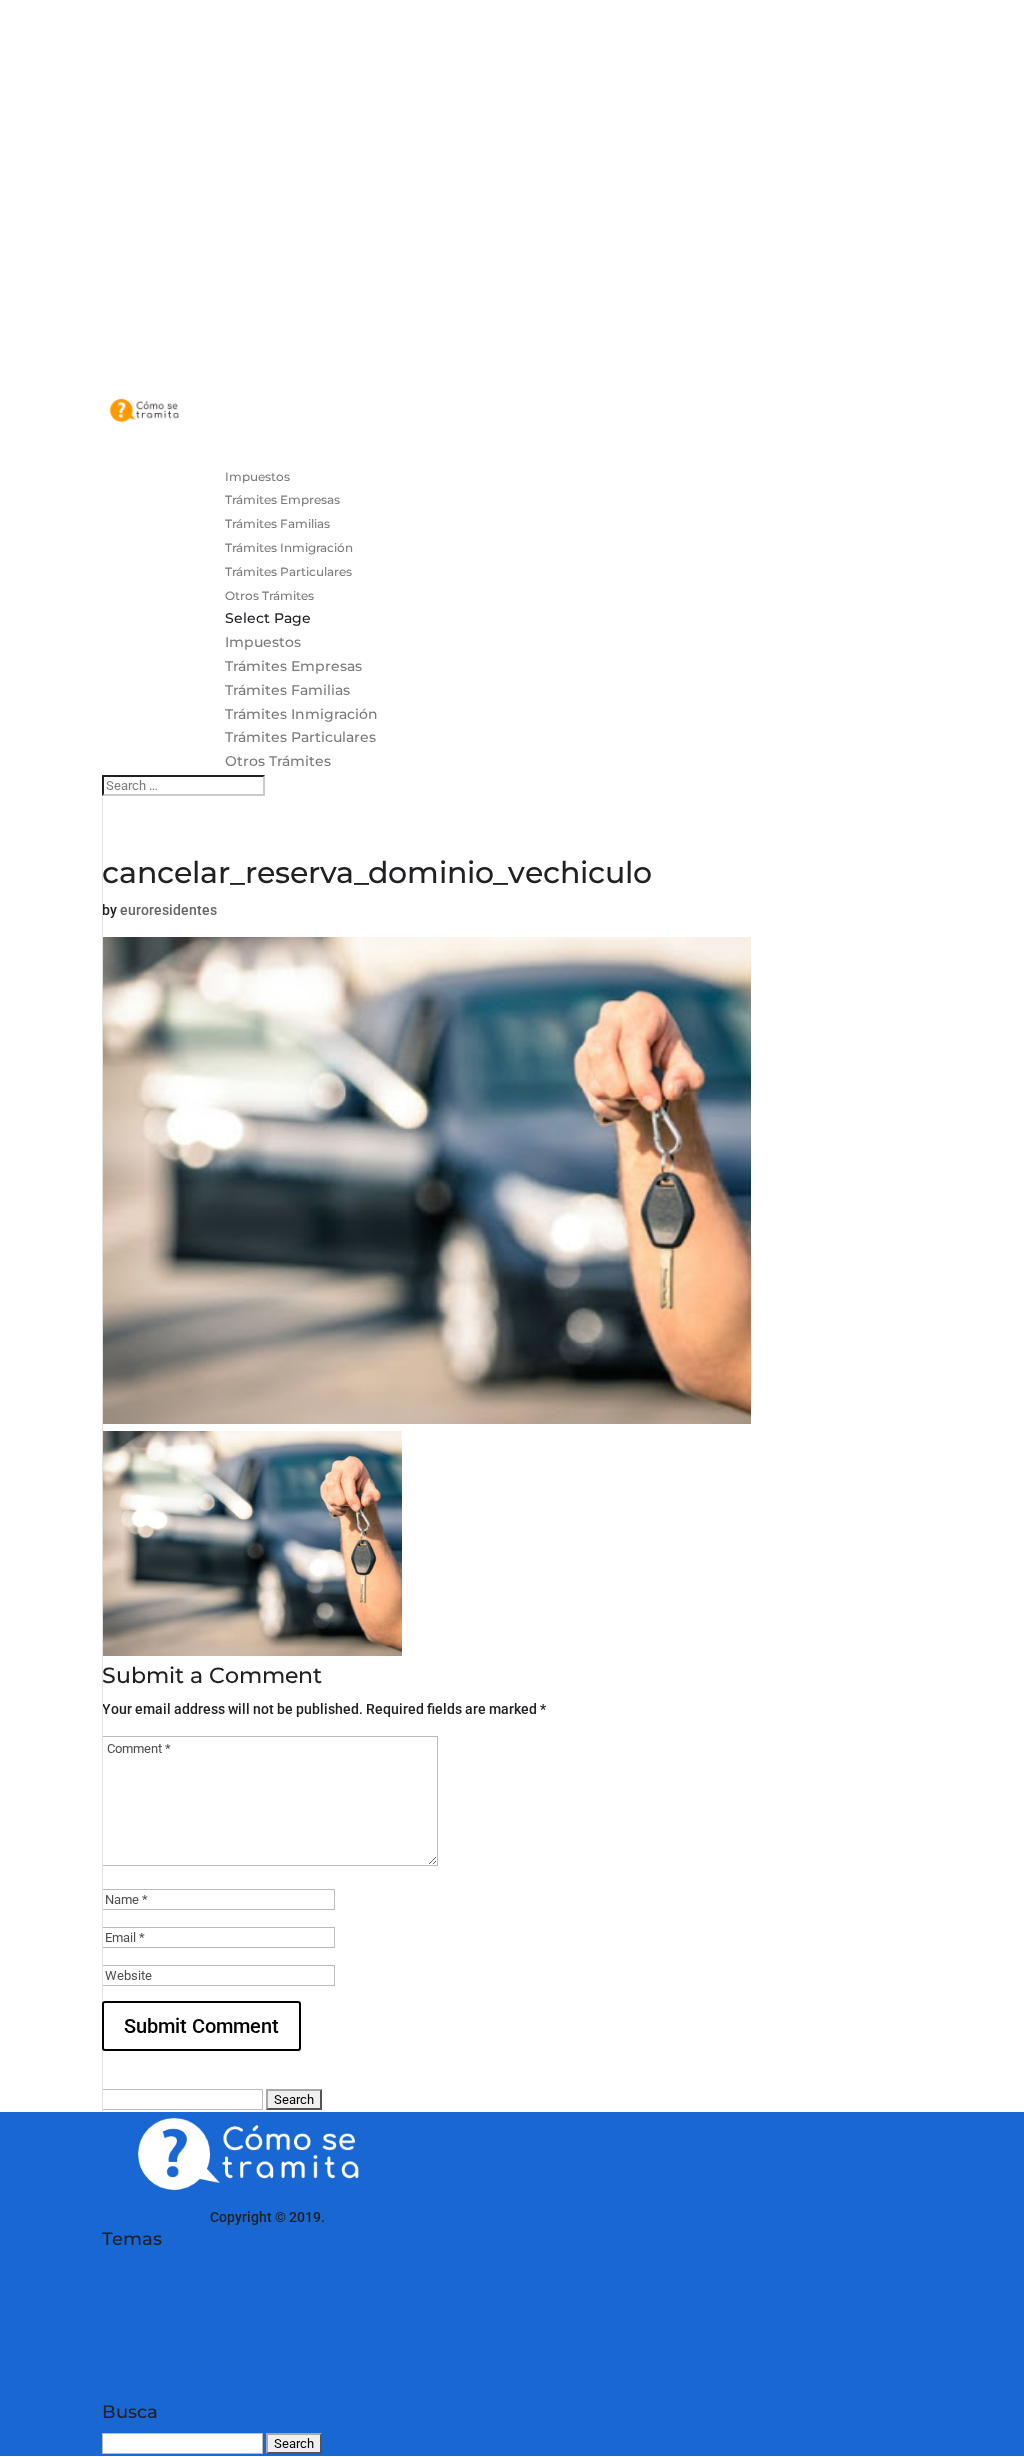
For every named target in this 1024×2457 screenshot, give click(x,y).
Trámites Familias (287, 690)
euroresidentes (168, 910)
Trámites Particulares (300, 737)
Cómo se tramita (154, 2217)
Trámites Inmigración (301, 714)
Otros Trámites (278, 761)
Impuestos (263, 642)
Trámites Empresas (293, 666)
